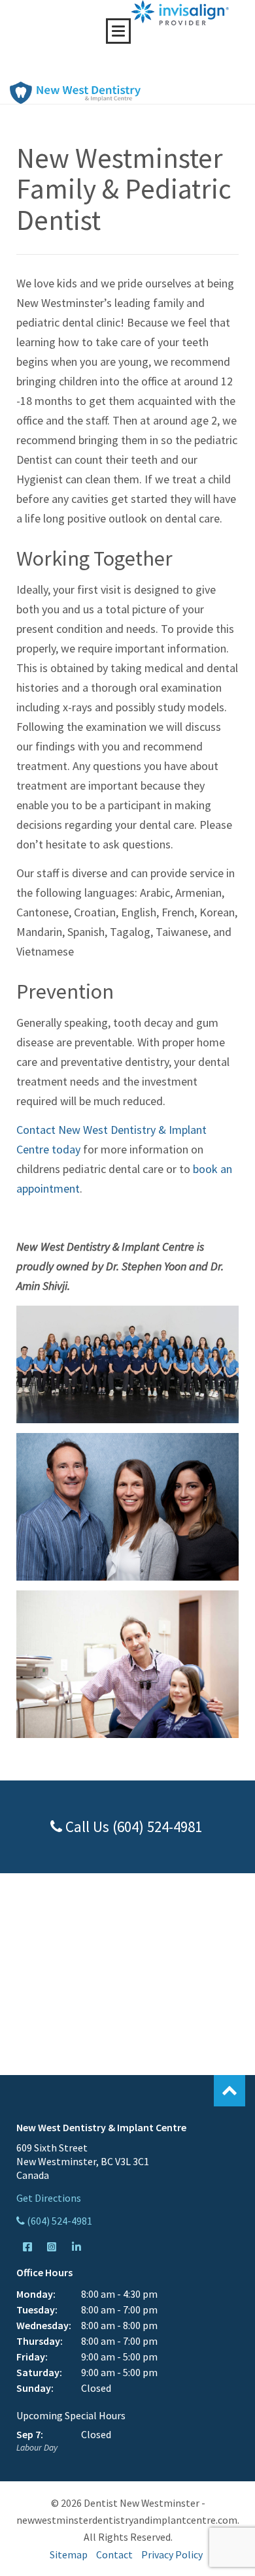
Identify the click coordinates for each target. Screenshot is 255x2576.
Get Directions (49, 2198)
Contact (114, 2554)
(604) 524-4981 (59, 2221)
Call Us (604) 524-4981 (132, 1827)
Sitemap (69, 2554)
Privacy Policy (172, 2554)
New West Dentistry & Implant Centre (75, 93)
